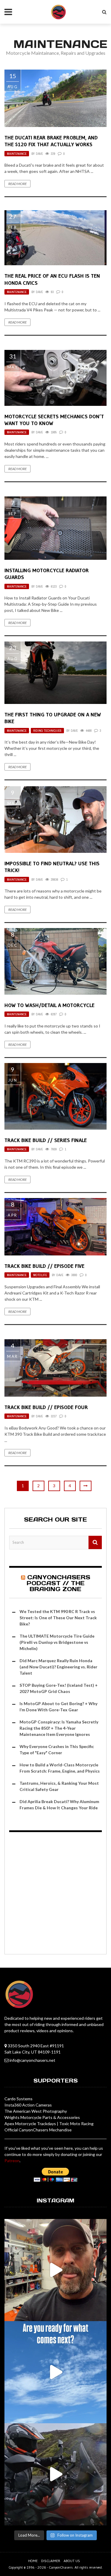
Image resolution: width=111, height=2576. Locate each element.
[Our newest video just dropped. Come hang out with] (55, 2474)
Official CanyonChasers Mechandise (38, 2130)
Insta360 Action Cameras (28, 2105)
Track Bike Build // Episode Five (44, 1266)
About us (72, 2561)
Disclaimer (51, 2561)
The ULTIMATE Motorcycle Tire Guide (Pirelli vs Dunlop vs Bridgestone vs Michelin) (57, 1642)
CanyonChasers (61, 2567)
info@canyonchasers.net (32, 2060)
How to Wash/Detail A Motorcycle (49, 1005)
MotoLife (40, 1275)
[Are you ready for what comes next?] (55, 2372)
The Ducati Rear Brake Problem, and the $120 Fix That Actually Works (51, 141)
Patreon (12, 2161)
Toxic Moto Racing (76, 2124)
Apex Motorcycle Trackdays (30, 2124)
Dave (39, 154)
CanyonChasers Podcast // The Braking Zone (58, 1583)
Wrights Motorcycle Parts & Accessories (42, 2117)
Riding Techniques (47, 731)
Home (33, 2561)
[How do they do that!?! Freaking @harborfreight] (55, 2270)
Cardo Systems (18, 2099)
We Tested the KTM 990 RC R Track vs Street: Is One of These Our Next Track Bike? (58, 1618)
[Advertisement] (55, 1894)
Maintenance (17, 154)
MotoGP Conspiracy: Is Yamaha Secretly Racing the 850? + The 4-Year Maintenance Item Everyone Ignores (59, 1728)
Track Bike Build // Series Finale (46, 1140)
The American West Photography (36, 2111)
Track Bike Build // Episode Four (46, 1407)
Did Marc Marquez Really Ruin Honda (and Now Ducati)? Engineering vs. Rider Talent (58, 1667)
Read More (17, 184)
